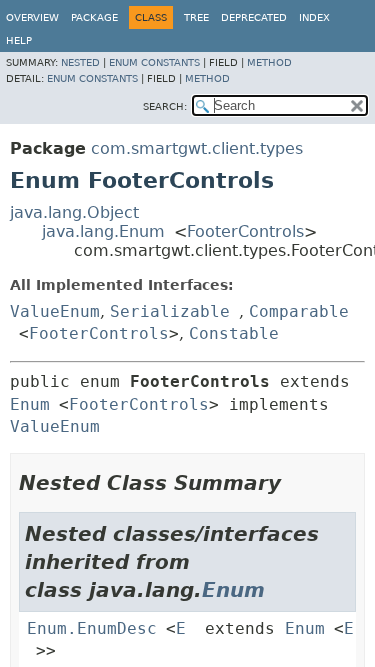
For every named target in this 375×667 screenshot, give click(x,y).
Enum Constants (154, 62)
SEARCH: (165, 106)
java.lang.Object (74, 212)
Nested (80, 62)
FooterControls (245, 231)
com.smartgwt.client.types (197, 148)
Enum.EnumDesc (92, 628)
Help (19, 40)
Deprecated (254, 17)
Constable (234, 333)
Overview (32, 17)
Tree (196, 17)
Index (314, 17)
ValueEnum (55, 311)
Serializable (170, 311)
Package (94, 17)
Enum (30, 404)
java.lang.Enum (103, 231)
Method (269, 62)
